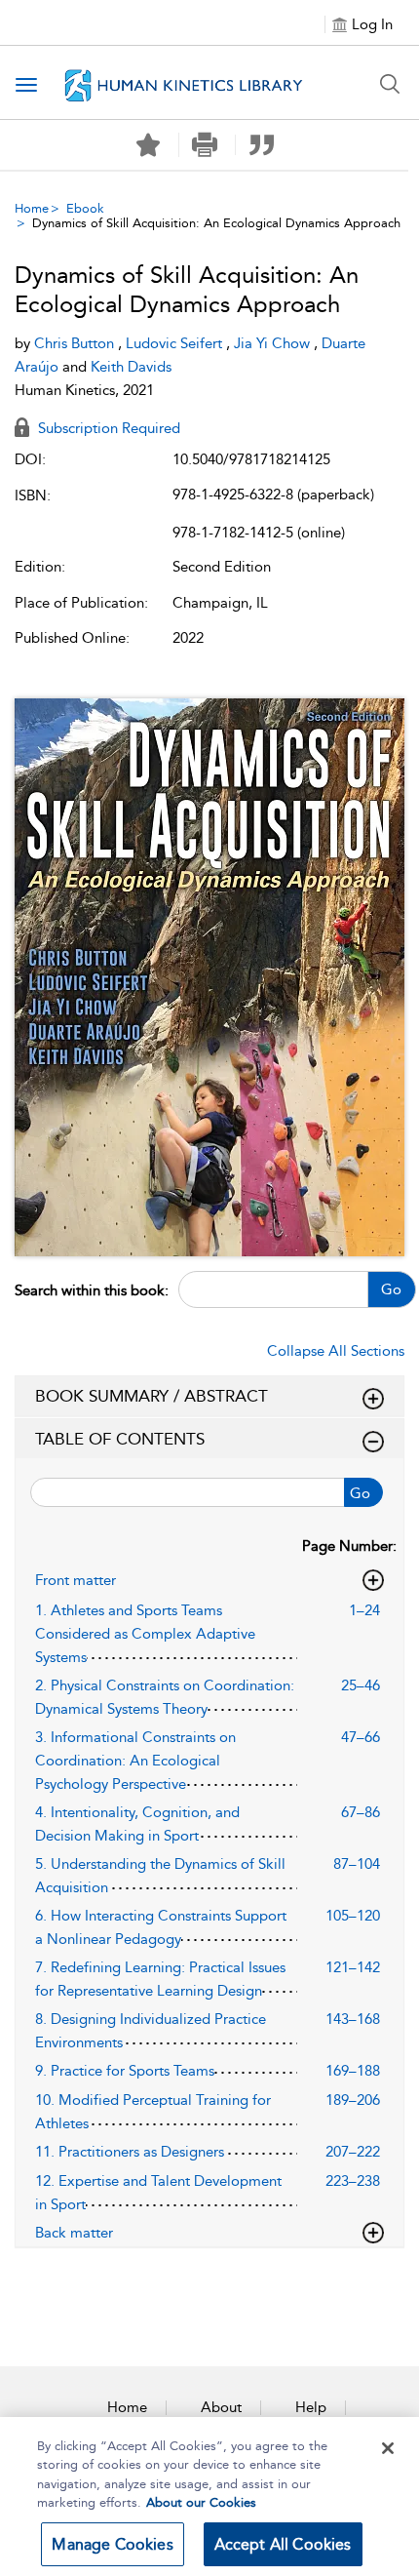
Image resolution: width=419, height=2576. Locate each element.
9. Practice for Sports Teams (125, 2071)
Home (32, 208)
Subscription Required (107, 428)
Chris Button (76, 343)
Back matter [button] (74, 2233)
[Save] (148, 145)
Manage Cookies (112, 2544)
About (221, 2407)
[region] (209, 2497)
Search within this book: (92, 1290)
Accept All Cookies (283, 2544)
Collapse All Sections (336, 1351)
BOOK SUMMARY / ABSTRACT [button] (152, 1396)
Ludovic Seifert (176, 343)
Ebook (85, 208)
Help (311, 2407)
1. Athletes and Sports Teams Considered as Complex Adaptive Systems (145, 1634)
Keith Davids (131, 367)
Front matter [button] (76, 1580)
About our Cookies (201, 2502)
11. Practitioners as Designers (130, 2152)
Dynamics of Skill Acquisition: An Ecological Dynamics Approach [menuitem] (216, 223)
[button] (205, 145)
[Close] (388, 2448)
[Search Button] (390, 84)
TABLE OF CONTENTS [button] (120, 1439)
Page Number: (349, 1546)
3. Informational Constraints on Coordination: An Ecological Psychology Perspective (135, 1761)
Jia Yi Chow (274, 343)
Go (391, 1289)
